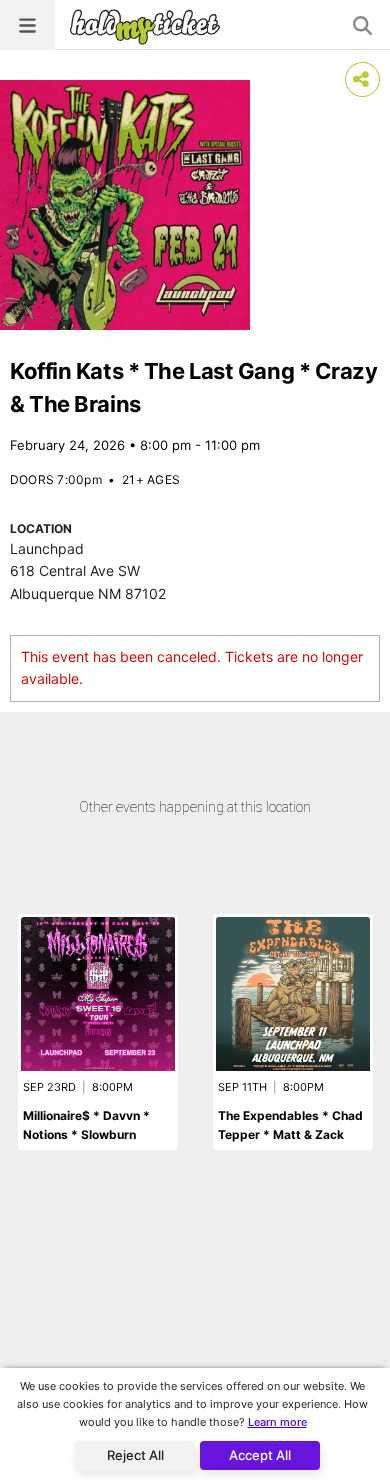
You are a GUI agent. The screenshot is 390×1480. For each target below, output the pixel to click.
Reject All (135, 1455)
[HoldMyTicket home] (149, 26)
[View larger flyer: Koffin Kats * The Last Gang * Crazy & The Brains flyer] (125, 205)
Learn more (277, 1422)
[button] (27, 25)
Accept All (260, 1455)
